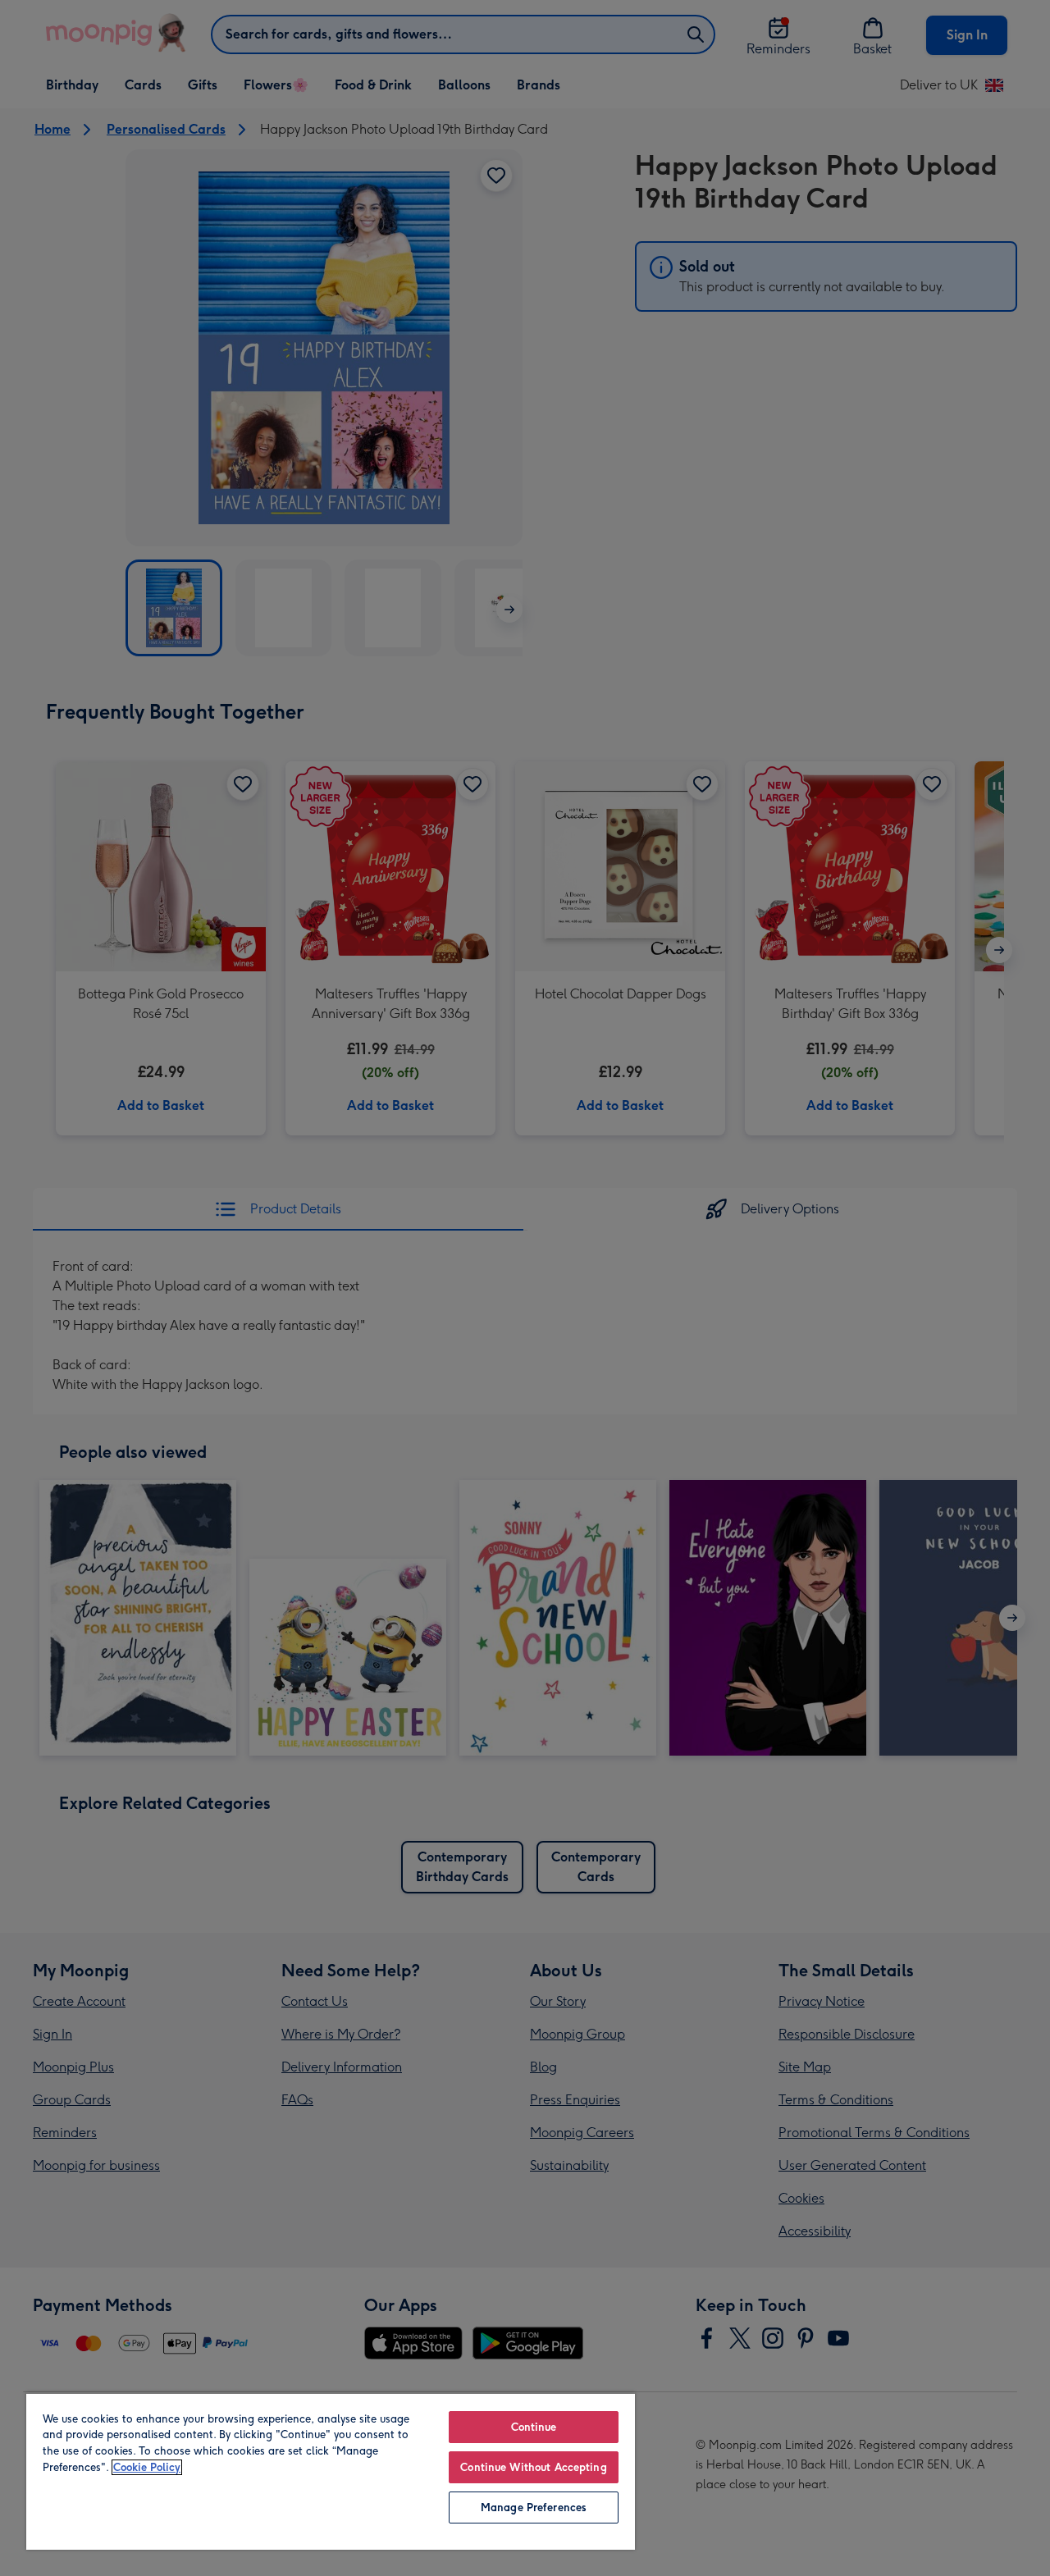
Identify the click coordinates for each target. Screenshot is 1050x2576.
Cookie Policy (147, 2467)
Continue (534, 2427)
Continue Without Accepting (533, 2467)
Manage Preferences (534, 2507)
